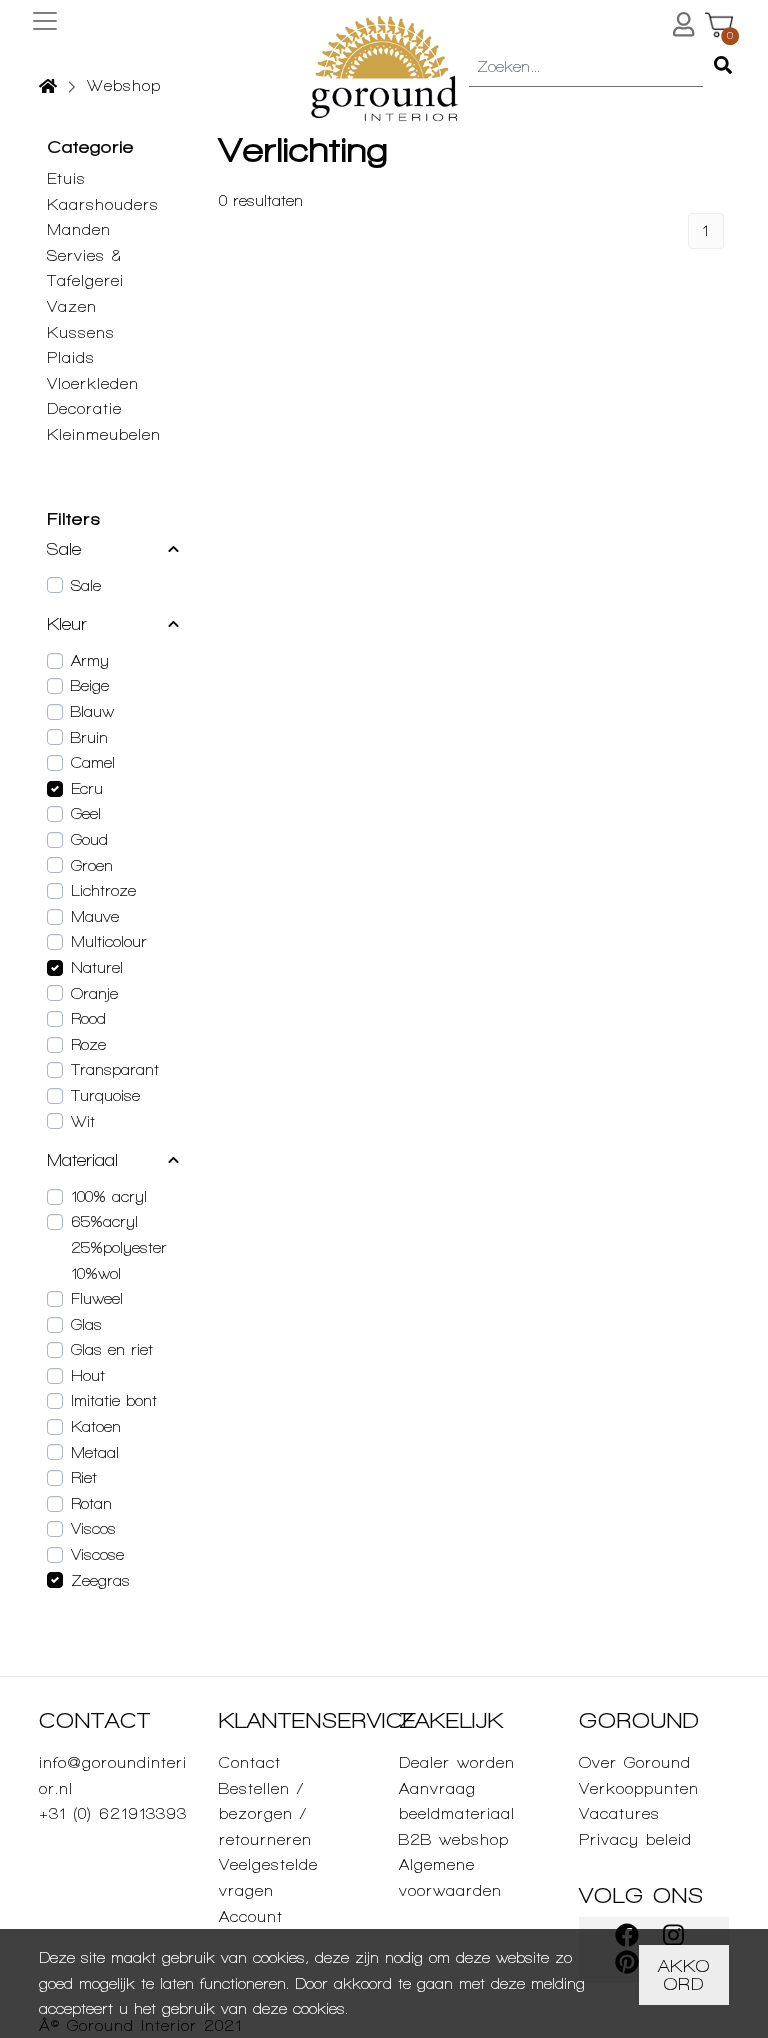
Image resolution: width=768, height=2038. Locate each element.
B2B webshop (454, 1839)
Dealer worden (457, 1762)
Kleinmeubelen (104, 434)
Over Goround (635, 1762)
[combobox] (586, 68)
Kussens (81, 332)
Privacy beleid (635, 1839)
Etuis (66, 178)
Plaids (71, 357)
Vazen (72, 306)
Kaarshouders (103, 204)
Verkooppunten (639, 1788)
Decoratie (84, 408)
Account (251, 1916)
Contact (250, 1762)
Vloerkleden (93, 383)
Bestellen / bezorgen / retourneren (265, 1814)
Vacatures (619, 1813)
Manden (79, 229)
